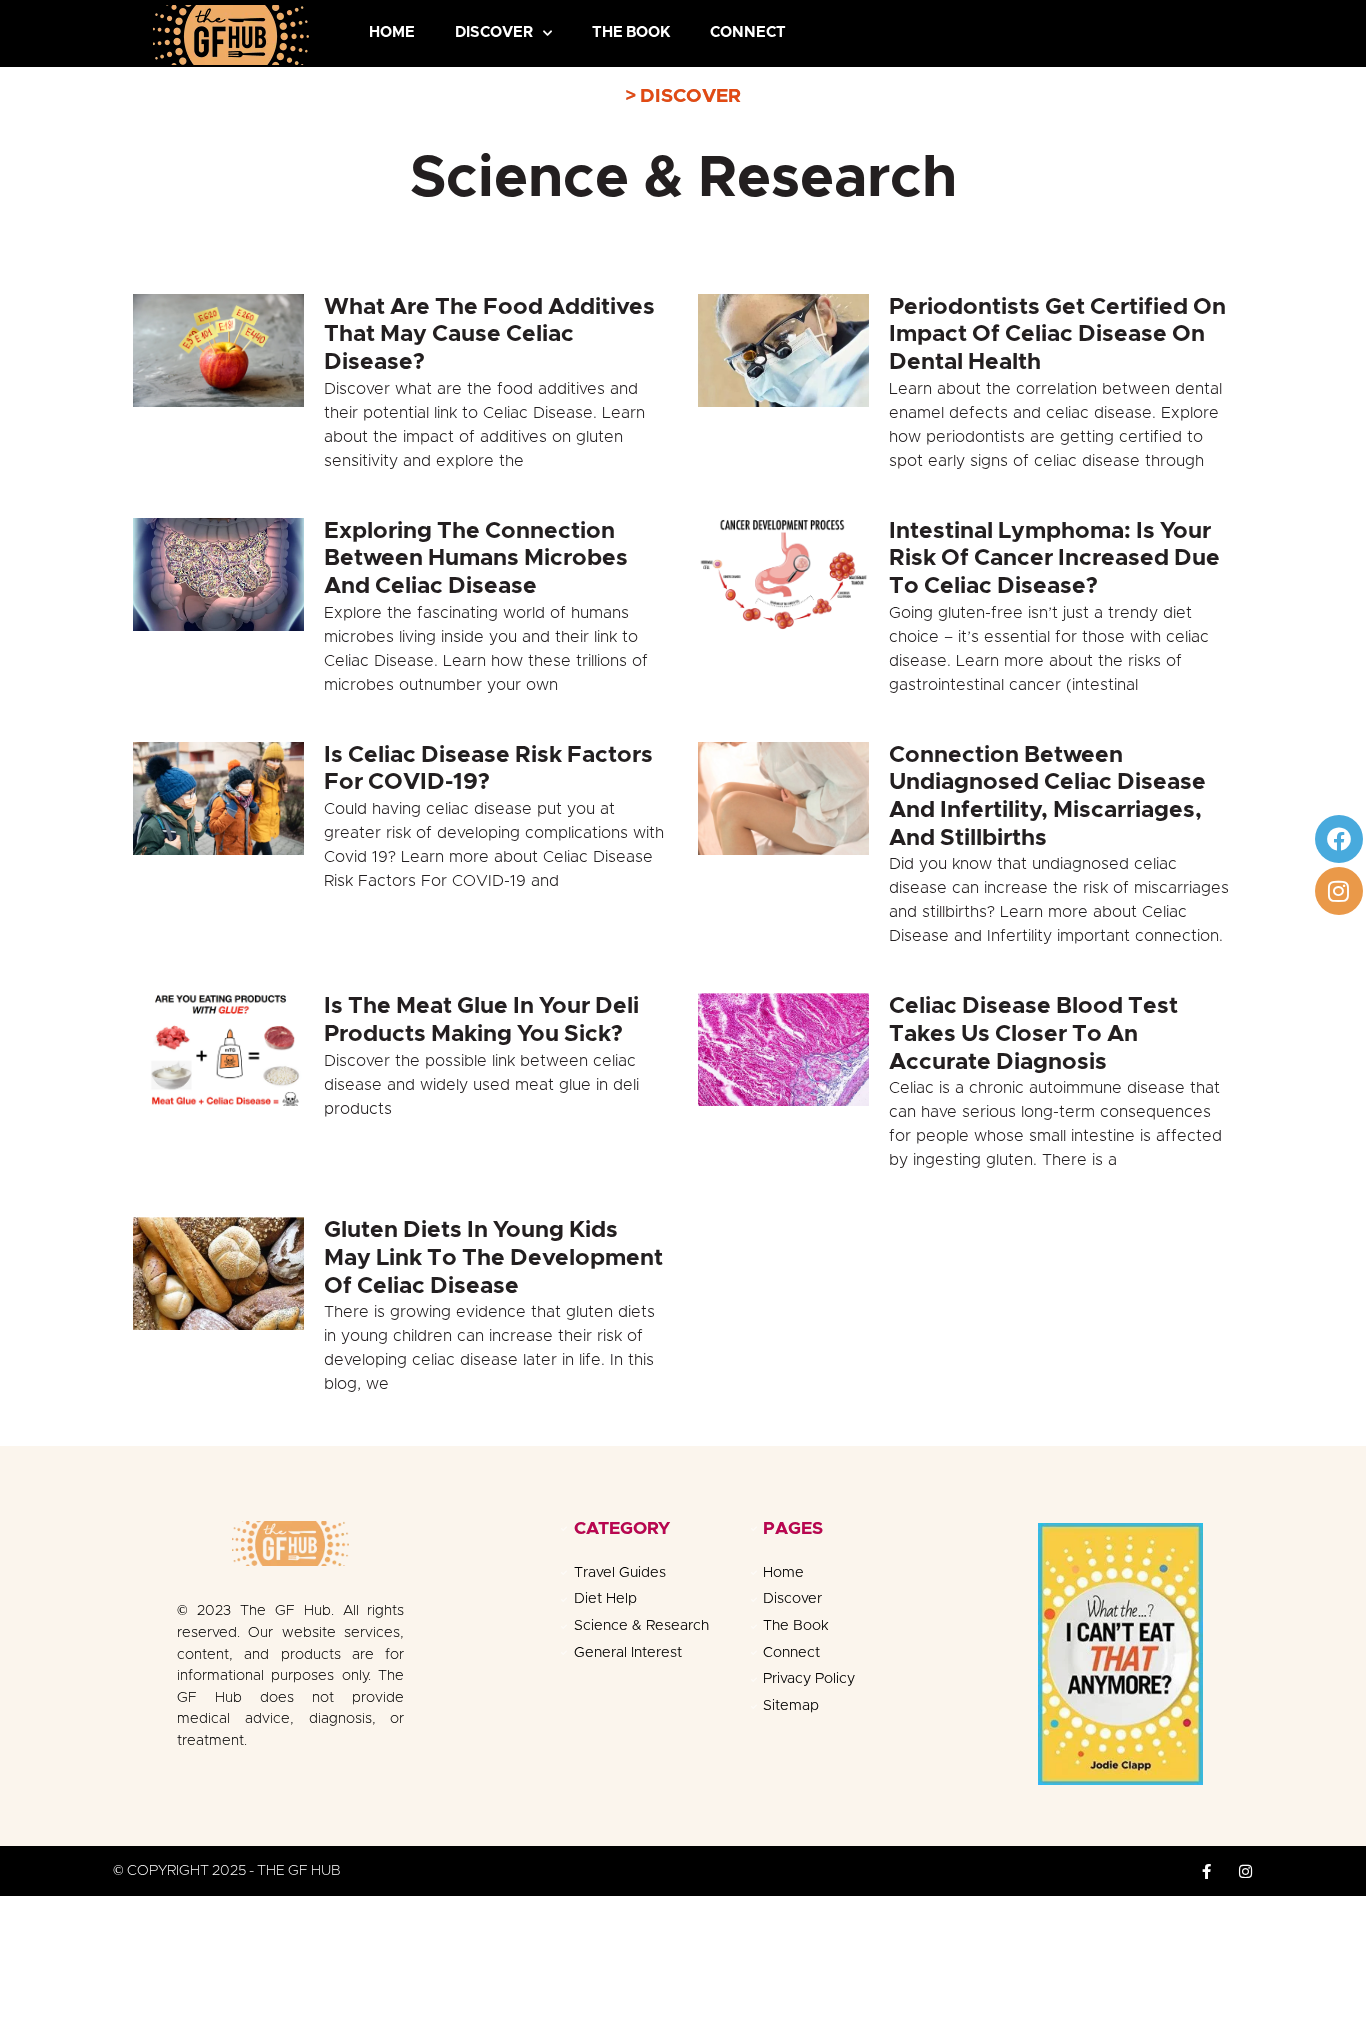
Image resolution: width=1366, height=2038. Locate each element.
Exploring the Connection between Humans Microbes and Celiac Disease (476, 559)
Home (392, 32)
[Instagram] (1339, 891)
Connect (748, 32)
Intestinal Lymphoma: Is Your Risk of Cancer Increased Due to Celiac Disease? (1054, 559)
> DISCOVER (683, 96)
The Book (631, 32)
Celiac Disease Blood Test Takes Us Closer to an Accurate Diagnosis (1033, 1034)
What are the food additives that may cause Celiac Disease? (489, 335)
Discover (494, 32)
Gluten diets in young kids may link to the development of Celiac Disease (493, 1258)
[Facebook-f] (1206, 1871)
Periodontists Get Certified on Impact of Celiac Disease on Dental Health (1057, 335)
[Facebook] (1339, 839)
